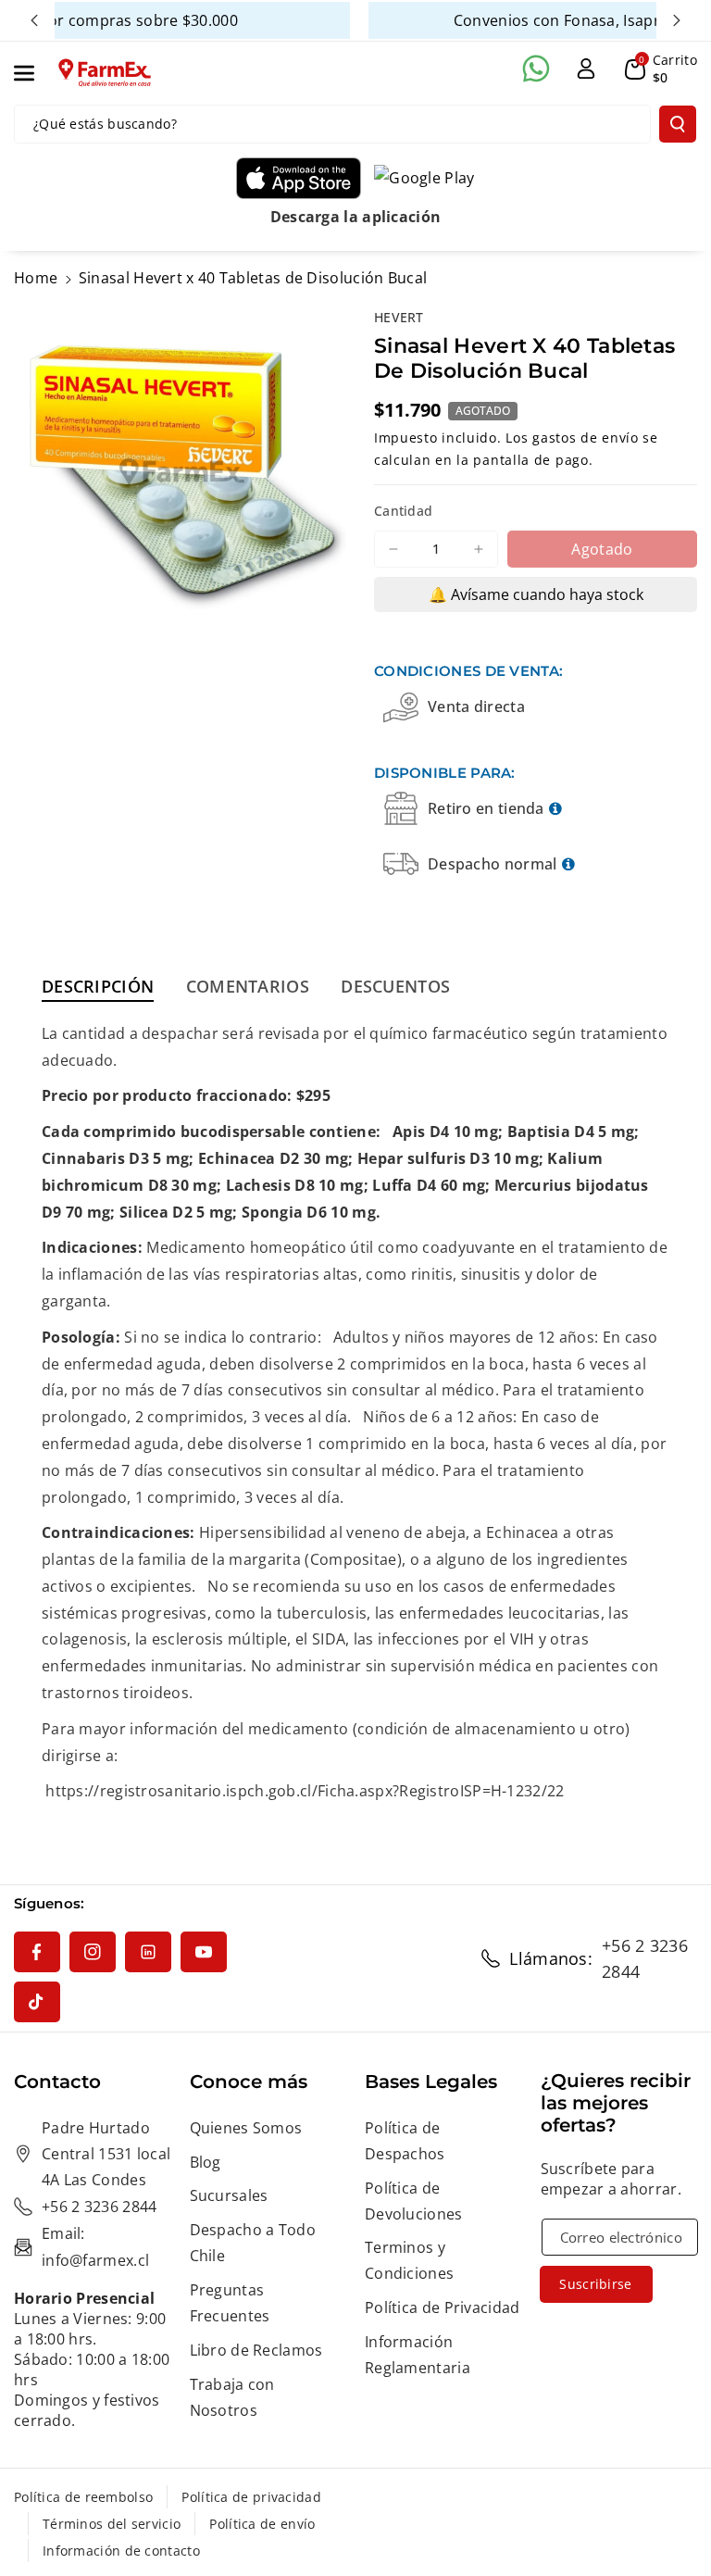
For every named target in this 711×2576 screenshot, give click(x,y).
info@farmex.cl (95, 2260)
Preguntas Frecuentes (230, 2303)
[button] (34, 73)
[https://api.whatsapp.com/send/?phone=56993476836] (536, 69)
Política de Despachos (405, 2141)
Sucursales (229, 2195)
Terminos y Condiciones (409, 2260)
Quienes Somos (246, 2128)
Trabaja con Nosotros (232, 2397)
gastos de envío (586, 438)
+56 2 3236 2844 (645, 1958)
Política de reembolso (83, 2497)
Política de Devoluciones (414, 2201)
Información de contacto (121, 2551)
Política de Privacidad (443, 2307)
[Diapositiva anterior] (34, 20)
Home (36, 278)
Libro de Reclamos (256, 2350)
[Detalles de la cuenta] (586, 69)
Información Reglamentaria (418, 2355)
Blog (206, 2162)
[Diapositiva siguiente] (677, 20)
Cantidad (403, 511)
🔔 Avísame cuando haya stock (536, 594)
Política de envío (262, 2524)
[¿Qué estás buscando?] (678, 124)
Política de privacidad (251, 2497)
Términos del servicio (112, 2524)
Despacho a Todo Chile (253, 2243)
